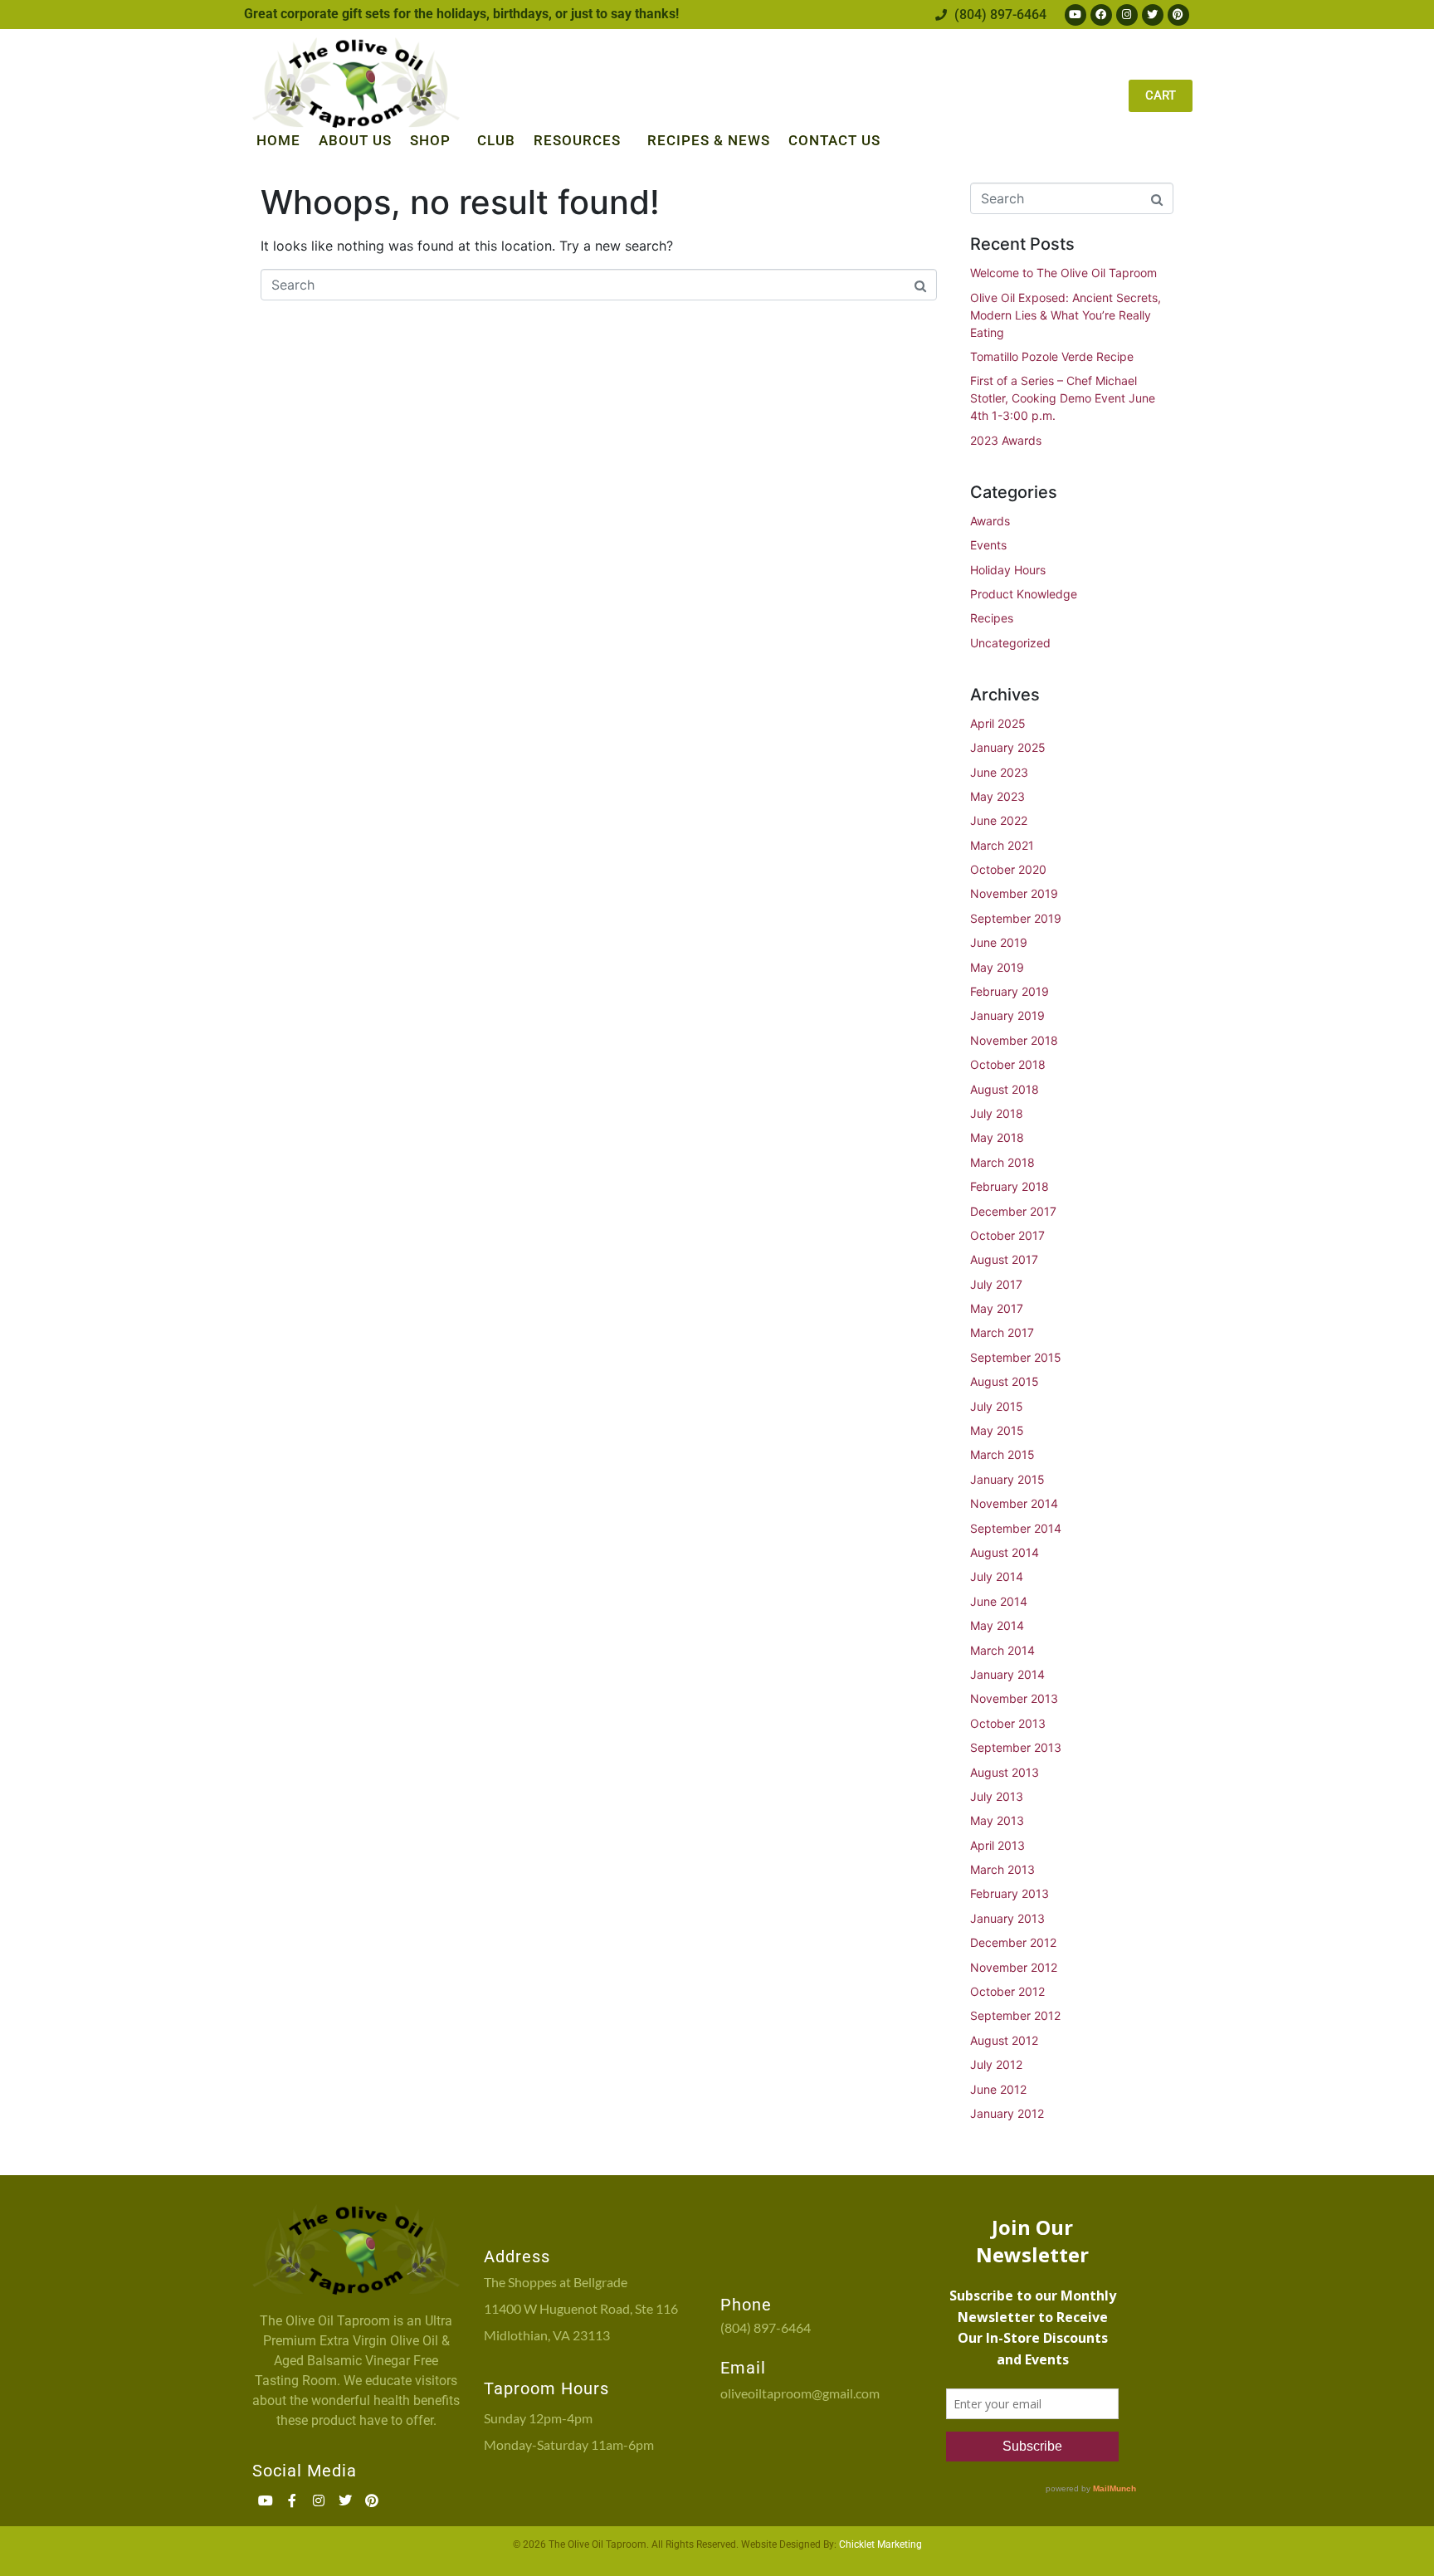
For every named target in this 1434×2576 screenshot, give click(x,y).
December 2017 (1013, 1211)
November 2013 (1014, 1698)
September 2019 (1016, 918)
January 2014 (1007, 1674)
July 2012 (996, 2064)
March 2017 (1002, 1332)
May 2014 (997, 1625)
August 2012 (1004, 2040)
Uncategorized (1010, 643)
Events (988, 545)
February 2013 (1010, 1893)
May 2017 (997, 1308)
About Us (355, 140)
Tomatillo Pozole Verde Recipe (1052, 356)
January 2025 (1008, 747)
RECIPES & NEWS (709, 140)
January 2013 (1007, 1918)
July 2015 (997, 1406)
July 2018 (997, 1113)
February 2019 (1010, 991)
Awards (990, 521)
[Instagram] (1127, 15)
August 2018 (1005, 1089)
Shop (430, 140)
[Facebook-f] (292, 2500)
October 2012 (1007, 1991)
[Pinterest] (1178, 15)
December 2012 (1013, 1942)
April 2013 (997, 1845)
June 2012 (998, 2089)
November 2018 (1014, 1040)
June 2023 (999, 772)
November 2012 (1014, 1967)
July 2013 (997, 1796)
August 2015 (1005, 1381)
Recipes (992, 618)
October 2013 (1008, 1723)
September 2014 (1016, 1528)
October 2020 (1008, 869)
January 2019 (1007, 1015)
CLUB (496, 140)
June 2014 (999, 1601)
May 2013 (997, 1820)
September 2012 (1015, 2015)
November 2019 (1014, 893)
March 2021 (1002, 845)
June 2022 (999, 820)
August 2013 (1005, 1772)
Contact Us (834, 140)
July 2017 (996, 1284)
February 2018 (1010, 1186)
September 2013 (1016, 1747)
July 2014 (997, 1576)
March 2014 (1002, 1650)
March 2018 (1002, 1162)
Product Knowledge (1024, 594)
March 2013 (1002, 1869)
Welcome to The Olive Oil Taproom (1063, 273)
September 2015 (1016, 1357)
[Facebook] (1101, 15)
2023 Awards (1006, 440)
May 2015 (997, 1430)
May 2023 (997, 796)
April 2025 (998, 723)
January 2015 (1007, 1479)
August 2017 (1004, 1259)
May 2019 (997, 967)
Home (278, 140)
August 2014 (1005, 1552)
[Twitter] (1153, 15)
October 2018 (1008, 1064)
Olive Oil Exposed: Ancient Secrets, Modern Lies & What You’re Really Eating (1066, 315)
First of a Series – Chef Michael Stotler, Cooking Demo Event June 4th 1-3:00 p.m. (1063, 398)
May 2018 (997, 1137)
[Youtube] (1075, 15)
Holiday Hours (1008, 570)
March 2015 (1002, 1454)
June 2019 (999, 942)
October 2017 (1007, 1235)
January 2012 (1007, 2113)
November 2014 (1014, 1503)
